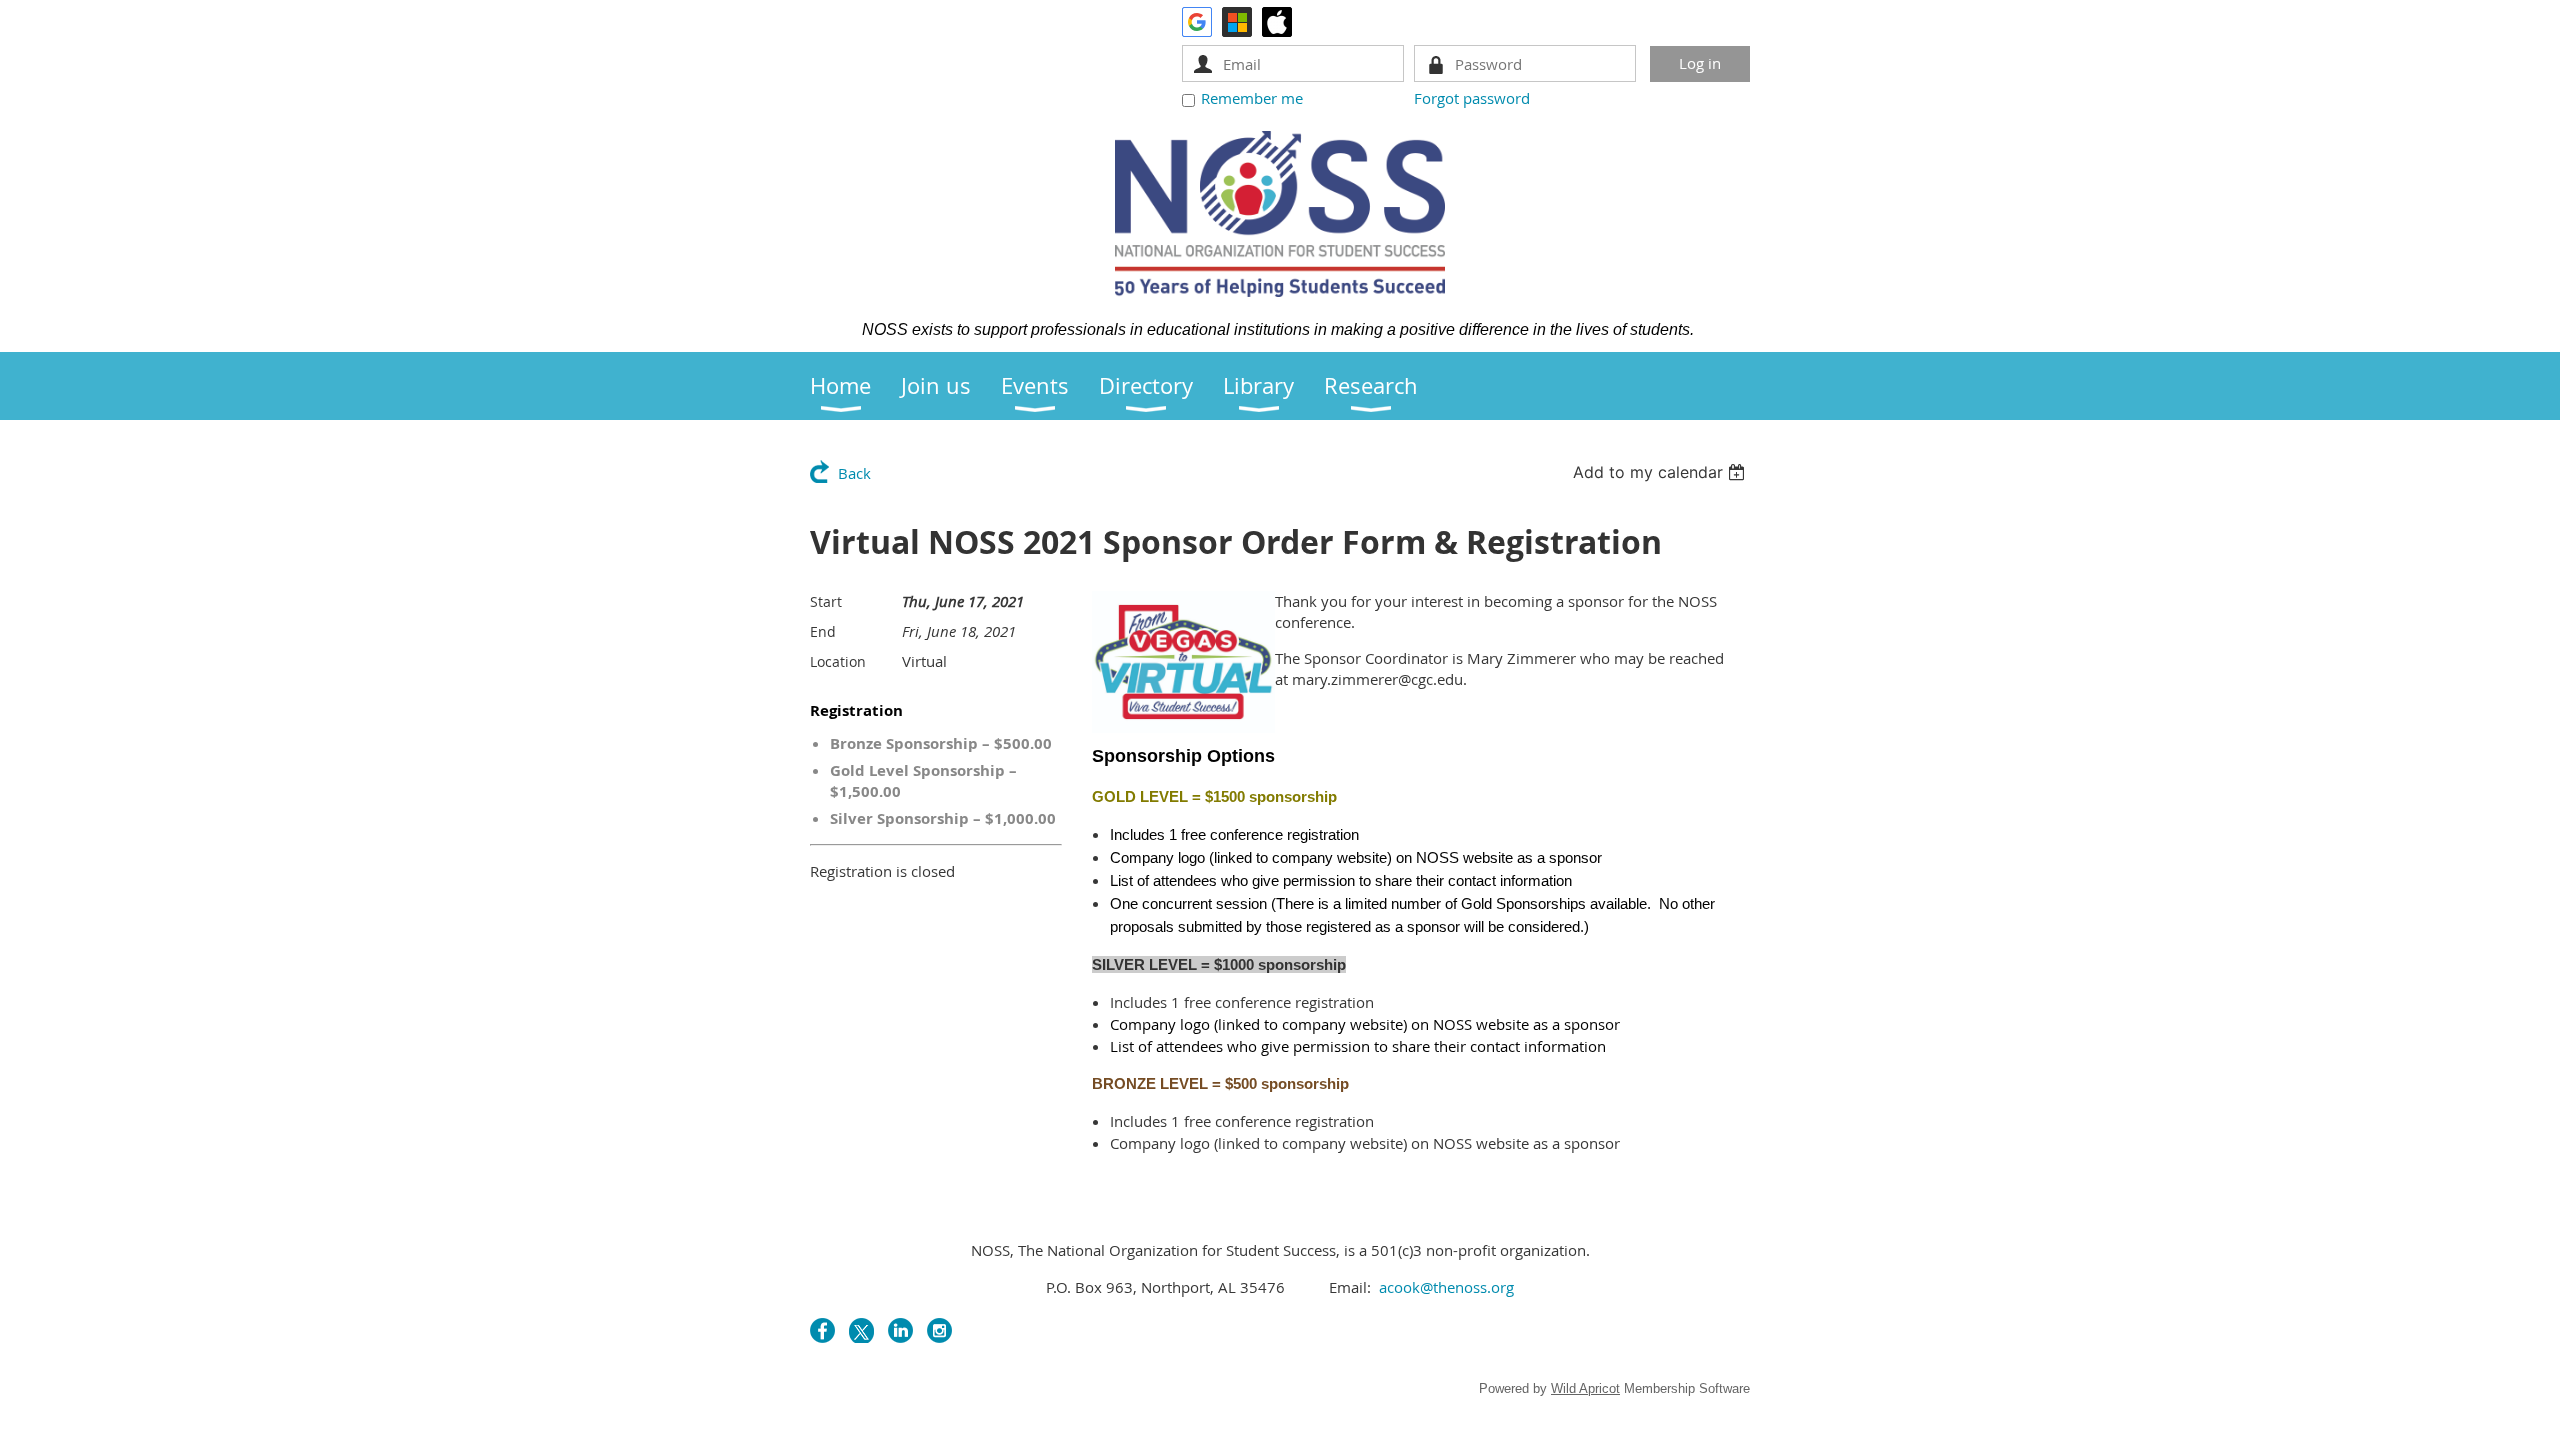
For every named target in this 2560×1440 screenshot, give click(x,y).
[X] (861, 1330)
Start (826, 601)
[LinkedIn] (900, 1330)
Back (854, 473)
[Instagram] (939, 1330)
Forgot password (1472, 98)
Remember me (1252, 98)
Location (838, 661)
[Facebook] (822, 1330)
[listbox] (1661, 472)
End (823, 631)
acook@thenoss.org (1446, 1287)
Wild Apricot (1585, 1388)
